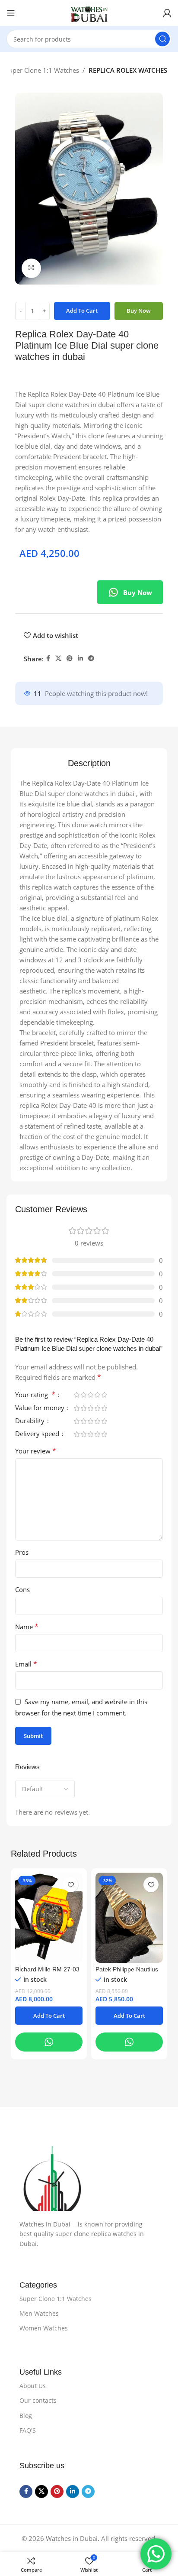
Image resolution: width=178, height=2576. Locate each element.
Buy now (139, 311)
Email (26, 1664)
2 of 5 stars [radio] (83, 1395)
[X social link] (58, 659)
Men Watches (39, 2313)
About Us (33, 2386)
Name (27, 1627)
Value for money (41, 1408)
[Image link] (89, 2178)
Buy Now (138, 592)
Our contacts (38, 2400)
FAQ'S (28, 2430)
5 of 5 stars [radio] (104, 1395)
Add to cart (82, 311)
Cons (22, 1589)
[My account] (167, 13)
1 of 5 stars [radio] (76, 1395)
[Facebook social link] (48, 659)
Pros (22, 1552)
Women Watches (44, 2328)
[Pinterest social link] (70, 659)
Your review (36, 1451)
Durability (31, 1421)
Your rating (35, 1395)
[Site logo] (89, 13)
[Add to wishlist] (71, 1885)
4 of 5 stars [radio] (97, 1395)
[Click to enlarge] (31, 268)
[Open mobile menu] (11, 13)
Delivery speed (38, 1434)
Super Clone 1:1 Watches (42, 70)
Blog (26, 2416)
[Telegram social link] (91, 659)
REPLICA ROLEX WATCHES (128, 70)
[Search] (162, 39)
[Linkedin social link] (80, 659)
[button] (49, 2016)
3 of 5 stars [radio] (90, 1395)
